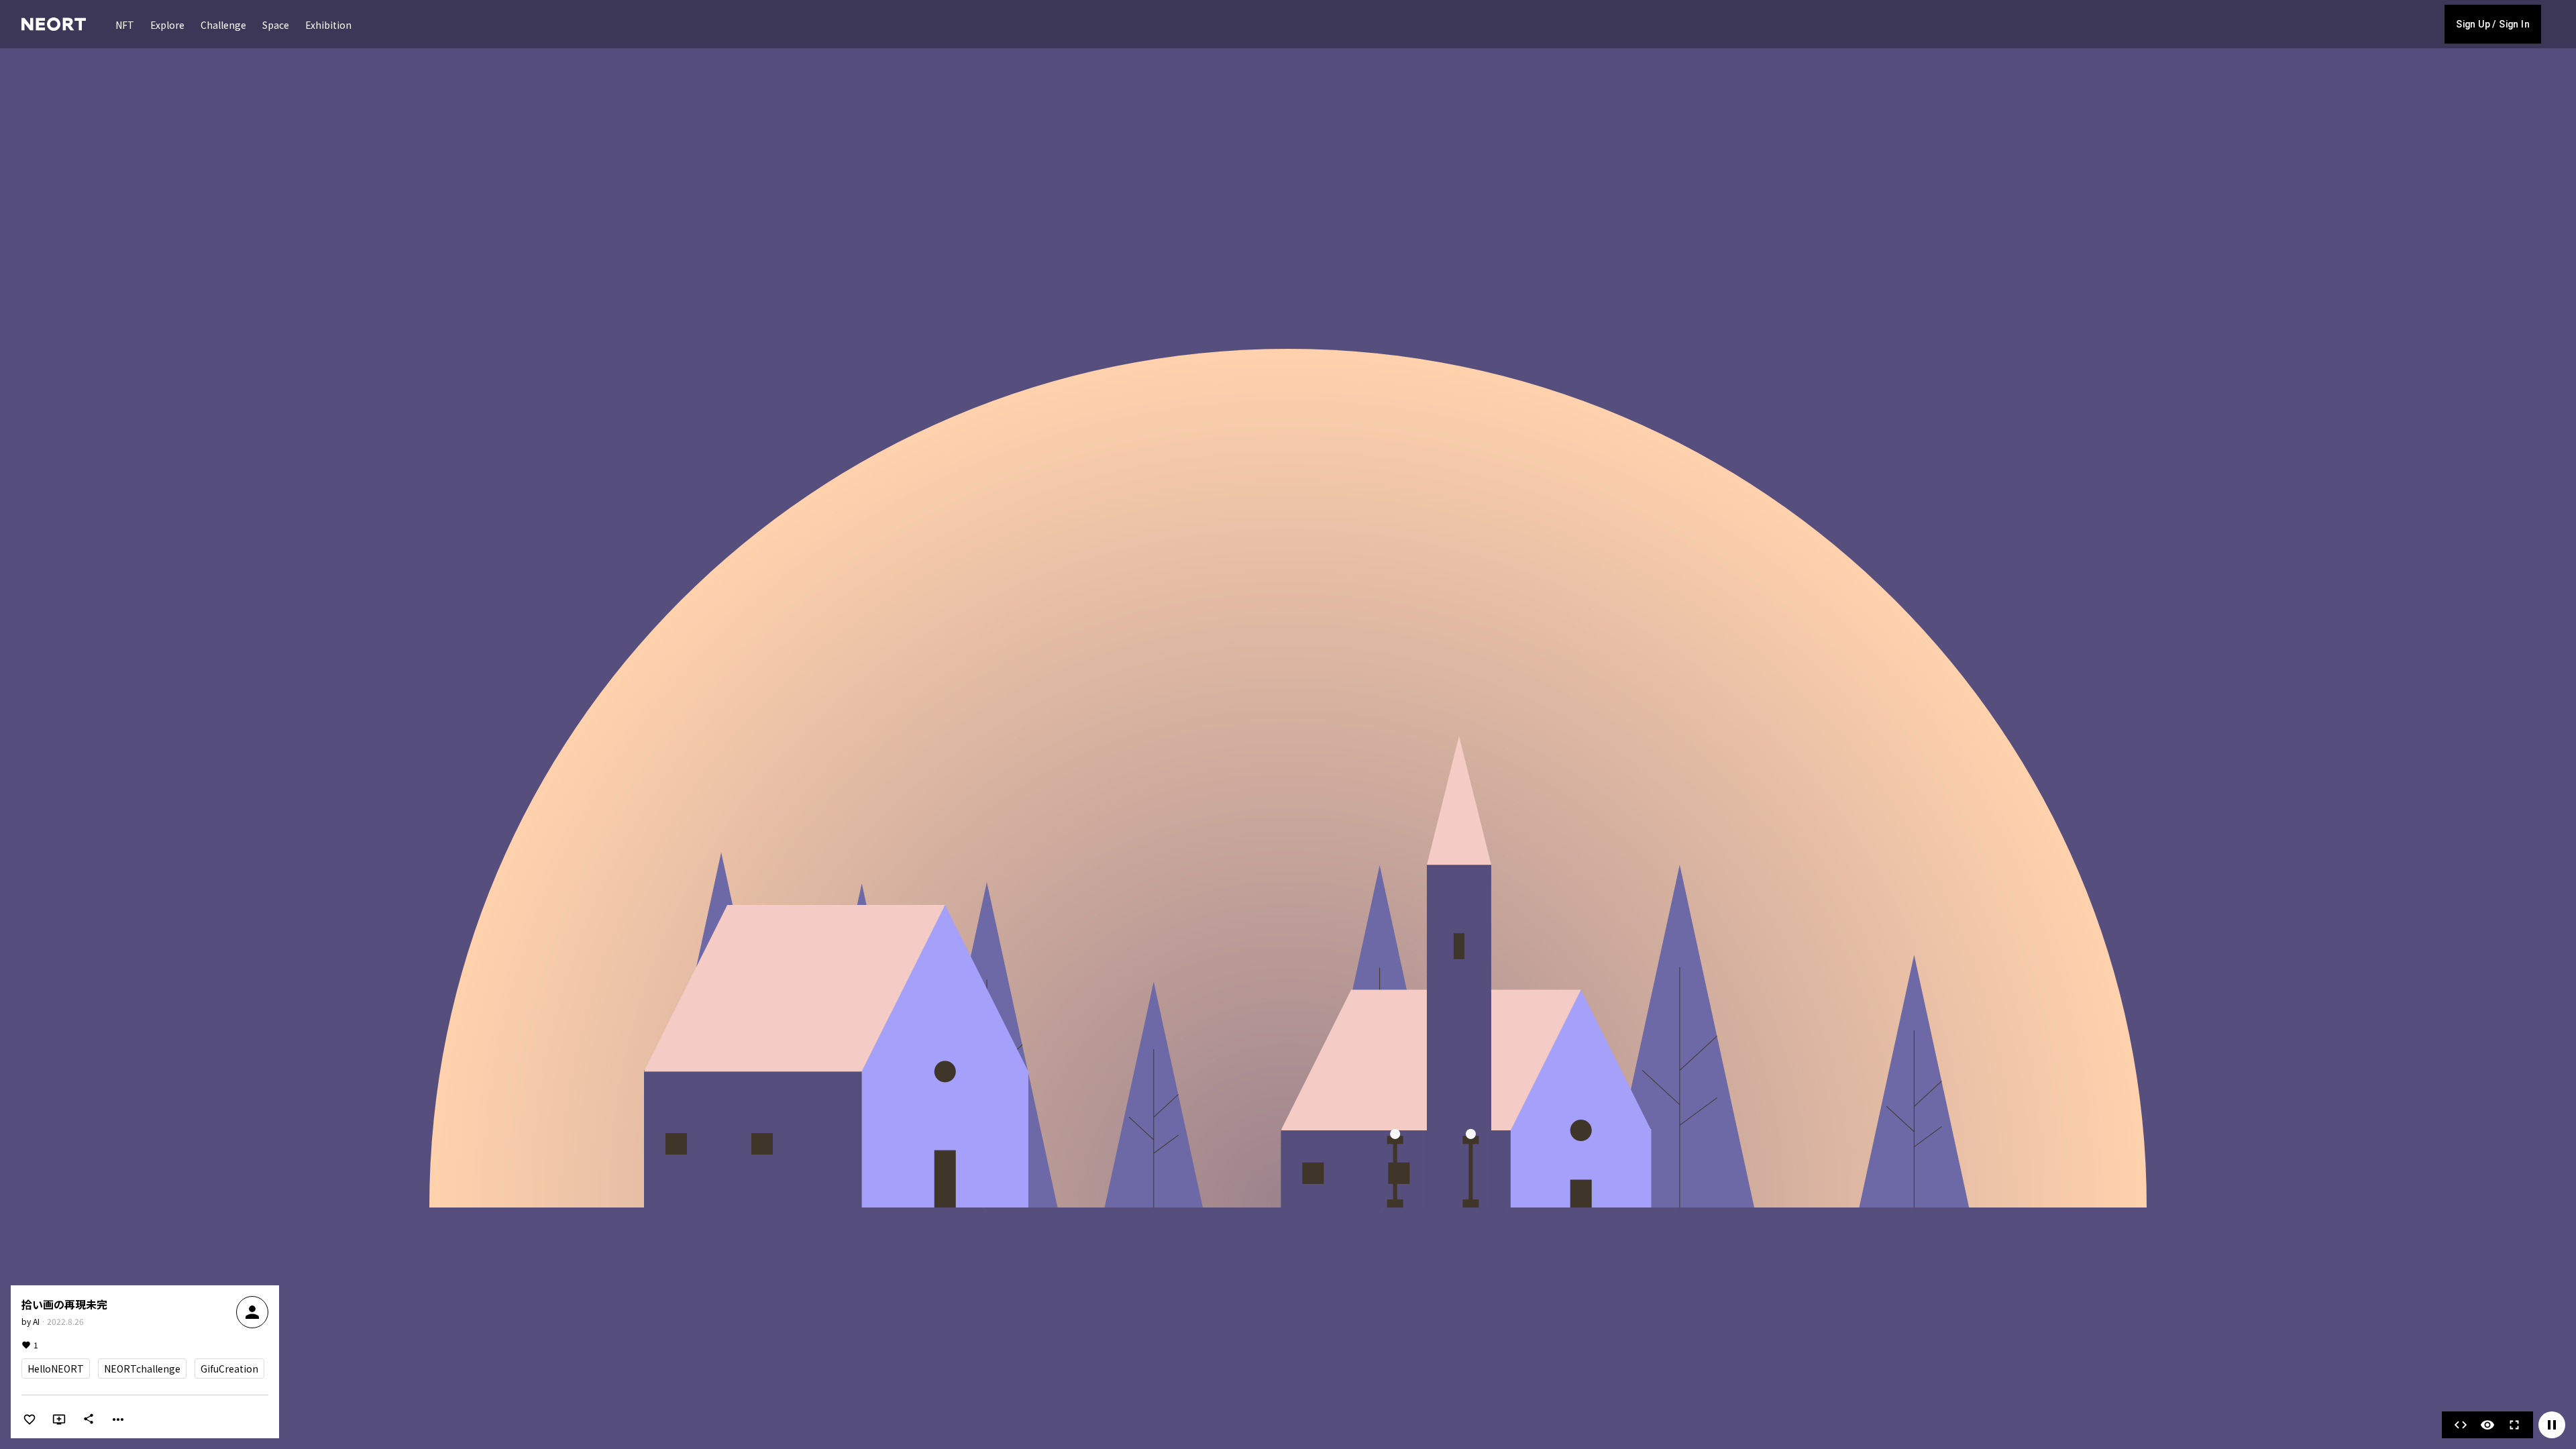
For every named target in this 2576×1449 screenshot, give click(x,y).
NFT (125, 25)
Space (276, 25)
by (31, 1321)
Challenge (223, 25)
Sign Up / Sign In (2493, 24)
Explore (167, 25)
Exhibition (328, 25)
